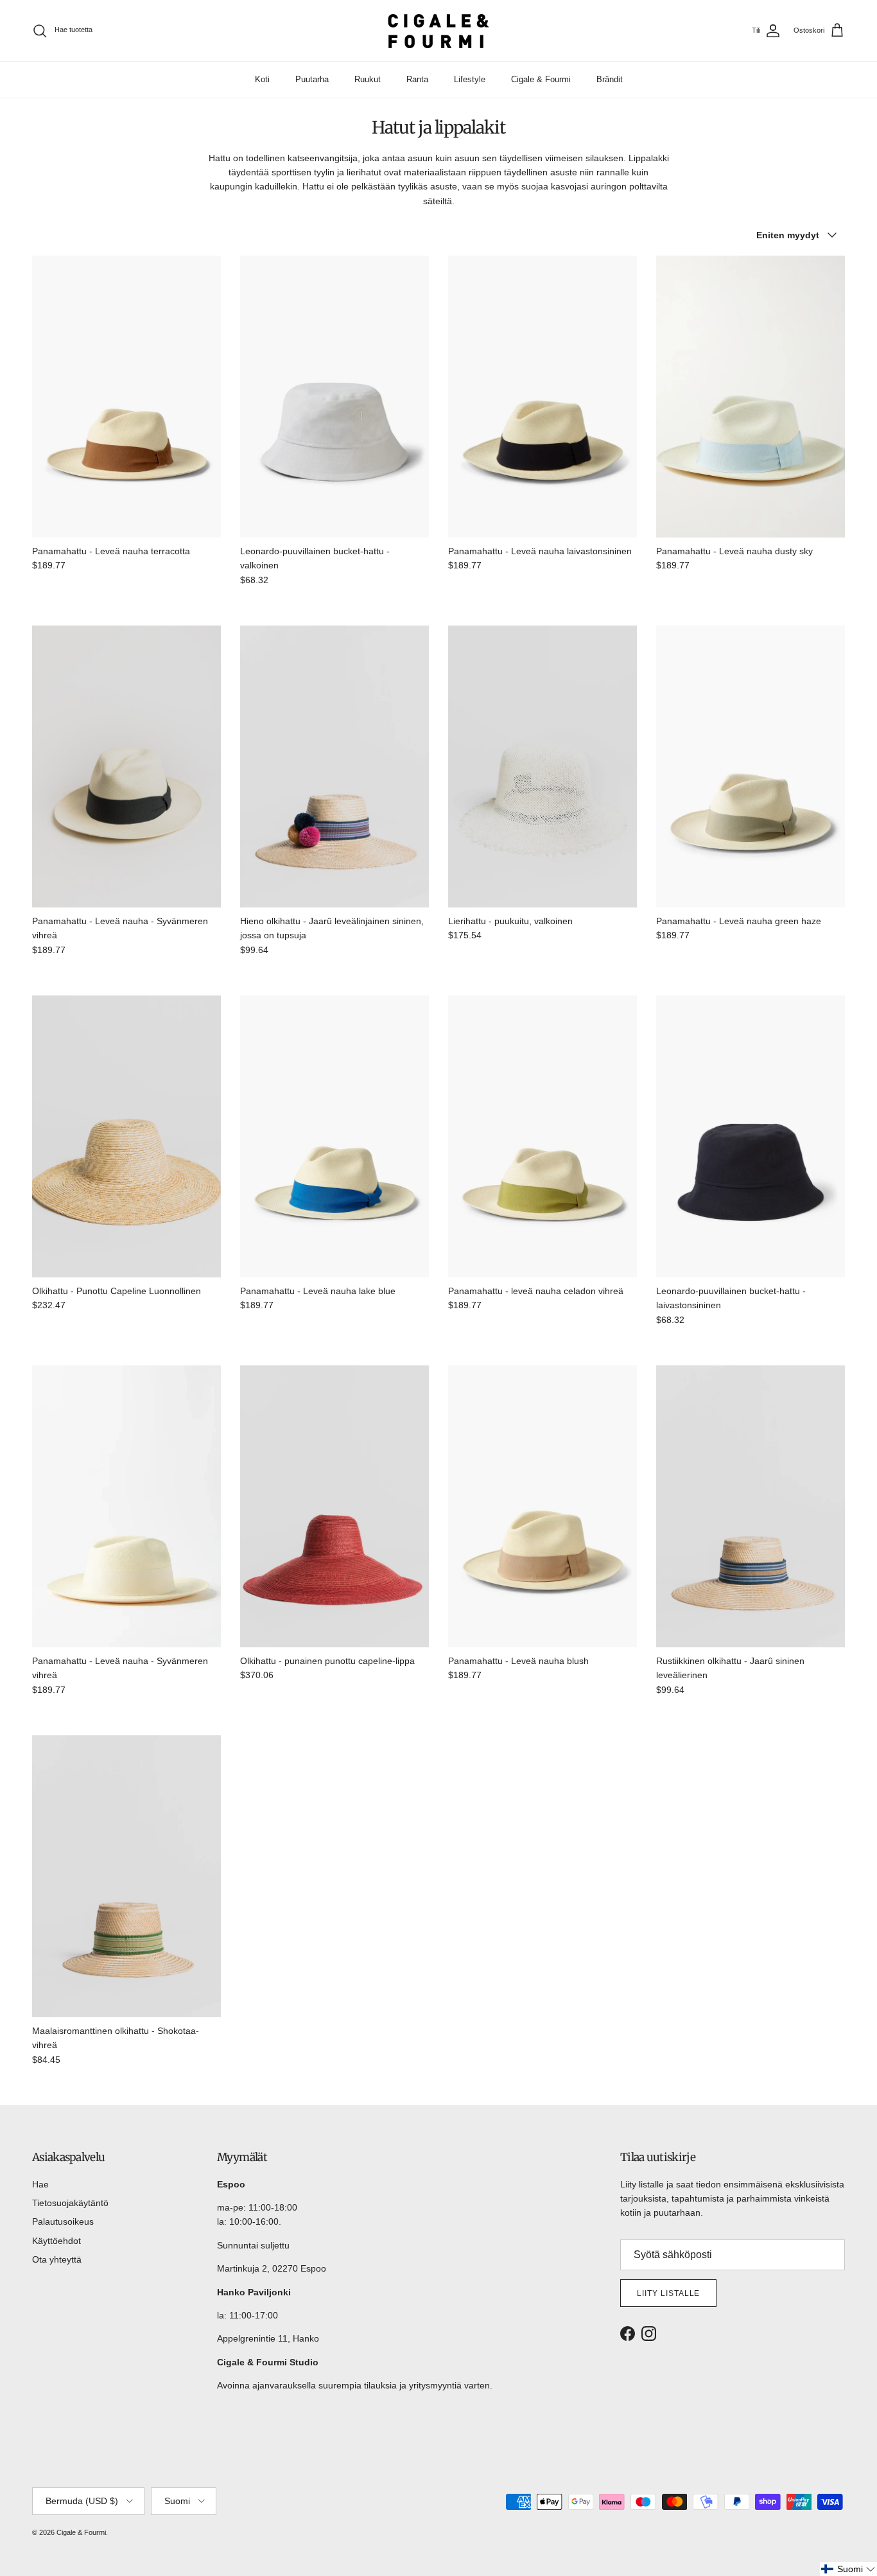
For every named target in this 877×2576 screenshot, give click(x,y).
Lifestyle (470, 79)
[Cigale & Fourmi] (438, 31)
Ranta (417, 79)
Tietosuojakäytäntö (70, 2203)
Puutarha (312, 79)
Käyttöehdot (56, 2241)
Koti (262, 79)
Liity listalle (668, 2293)
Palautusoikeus (63, 2221)
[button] (848, 2569)
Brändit (610, 79)
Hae (40, 2184)
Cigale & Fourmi (541, 79)
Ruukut (368, 79)
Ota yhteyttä (57, 2259)
